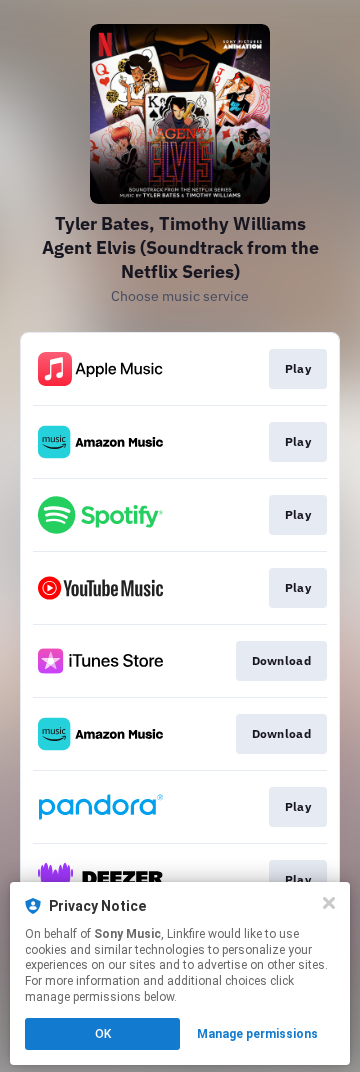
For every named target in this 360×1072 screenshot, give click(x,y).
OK (103, 1034)
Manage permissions (257, 1034)
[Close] (329, 903)
